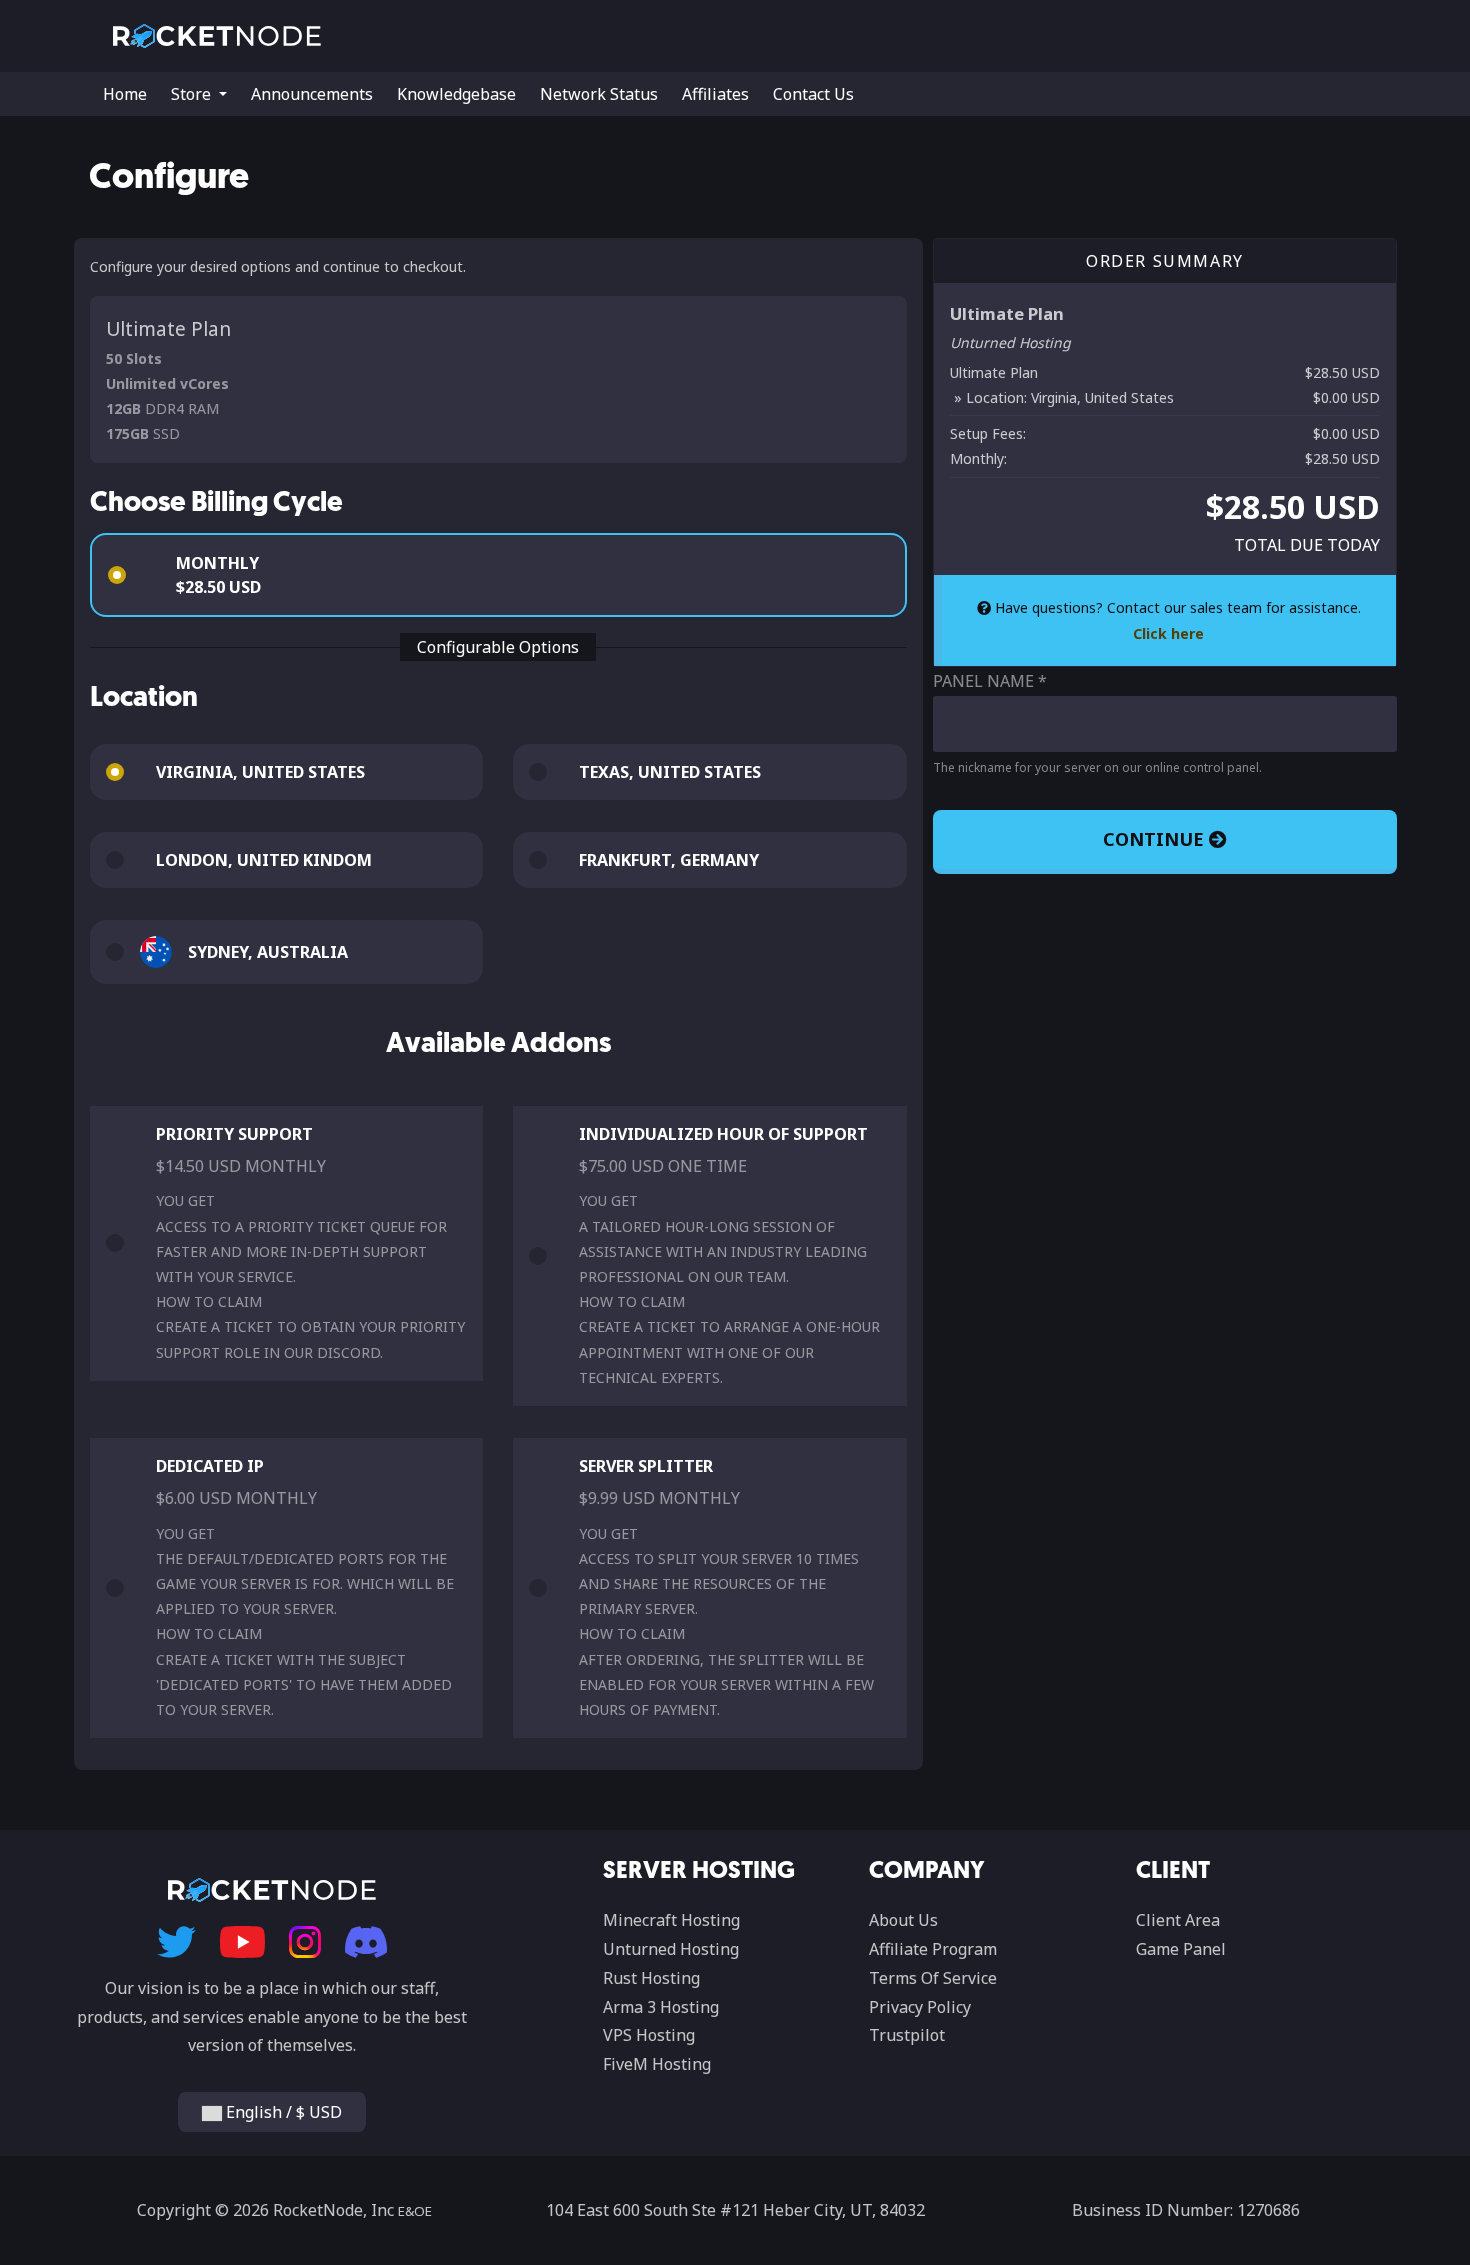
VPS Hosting (649, 2035)
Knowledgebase (456, 94)
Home (125, 94)
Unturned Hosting (671, 1949)
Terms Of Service (933, 1978)
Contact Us (813, 94)
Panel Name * (990, 681)
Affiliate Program (933, 1949)
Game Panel (1181, 1949)
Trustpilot (907, 2035)
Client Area (1178, 1920)
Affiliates (715, 94)
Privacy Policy (920, 2007)
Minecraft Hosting (671, 1920)
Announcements (312, 94)
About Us (903, 1920)
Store (193, 94)
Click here (1168, 633)
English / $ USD (282, 2112)
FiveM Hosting (657, 2064)
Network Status (599, 94)
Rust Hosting (651, 1978)
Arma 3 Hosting (661, 2007)
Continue (1156, 839)
